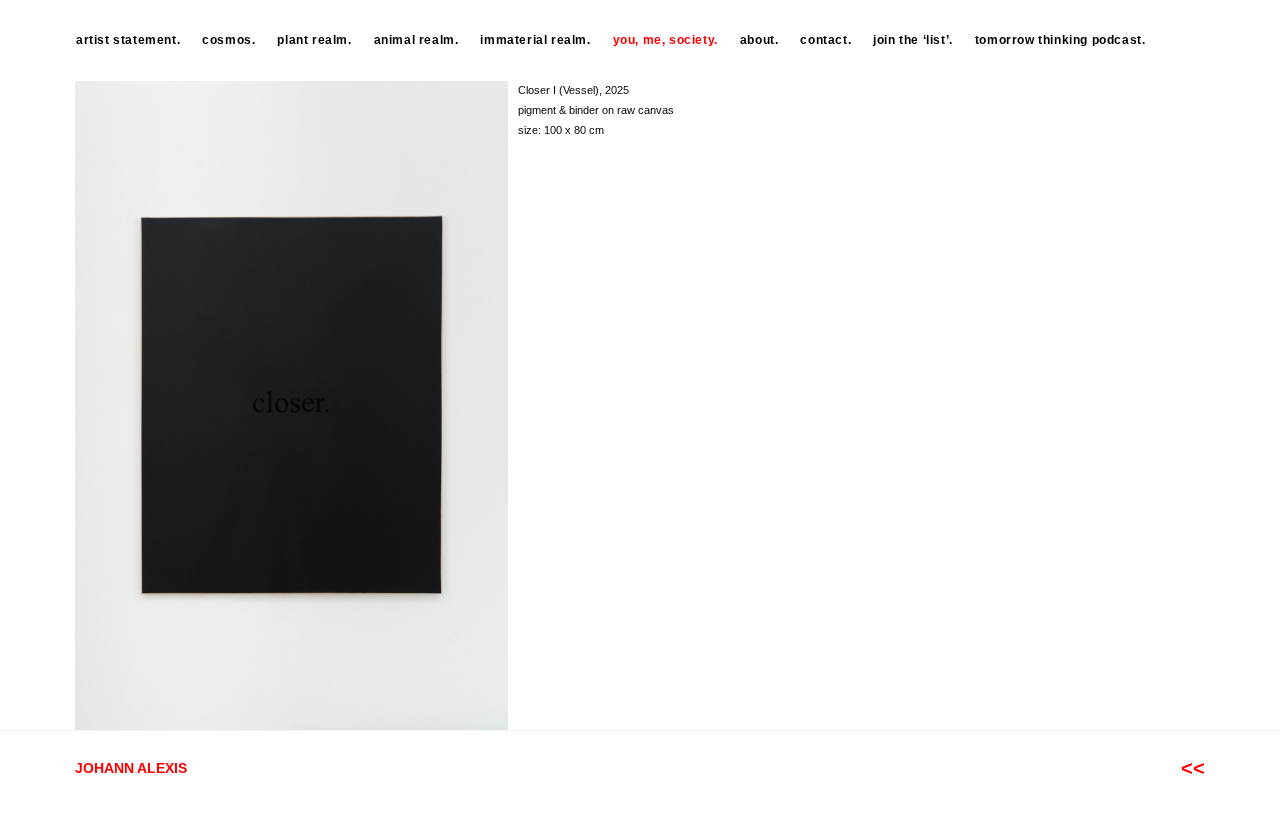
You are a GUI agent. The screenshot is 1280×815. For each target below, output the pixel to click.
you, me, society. (665, 40)
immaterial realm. (535, 40)
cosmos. (228, 40)
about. (759, 40)
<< (1193, 768)
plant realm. (314, 40)
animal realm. (416, 40)
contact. (825, 40)
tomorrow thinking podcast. (1060, 40)
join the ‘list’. (913, 40)
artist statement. (128, 40)
